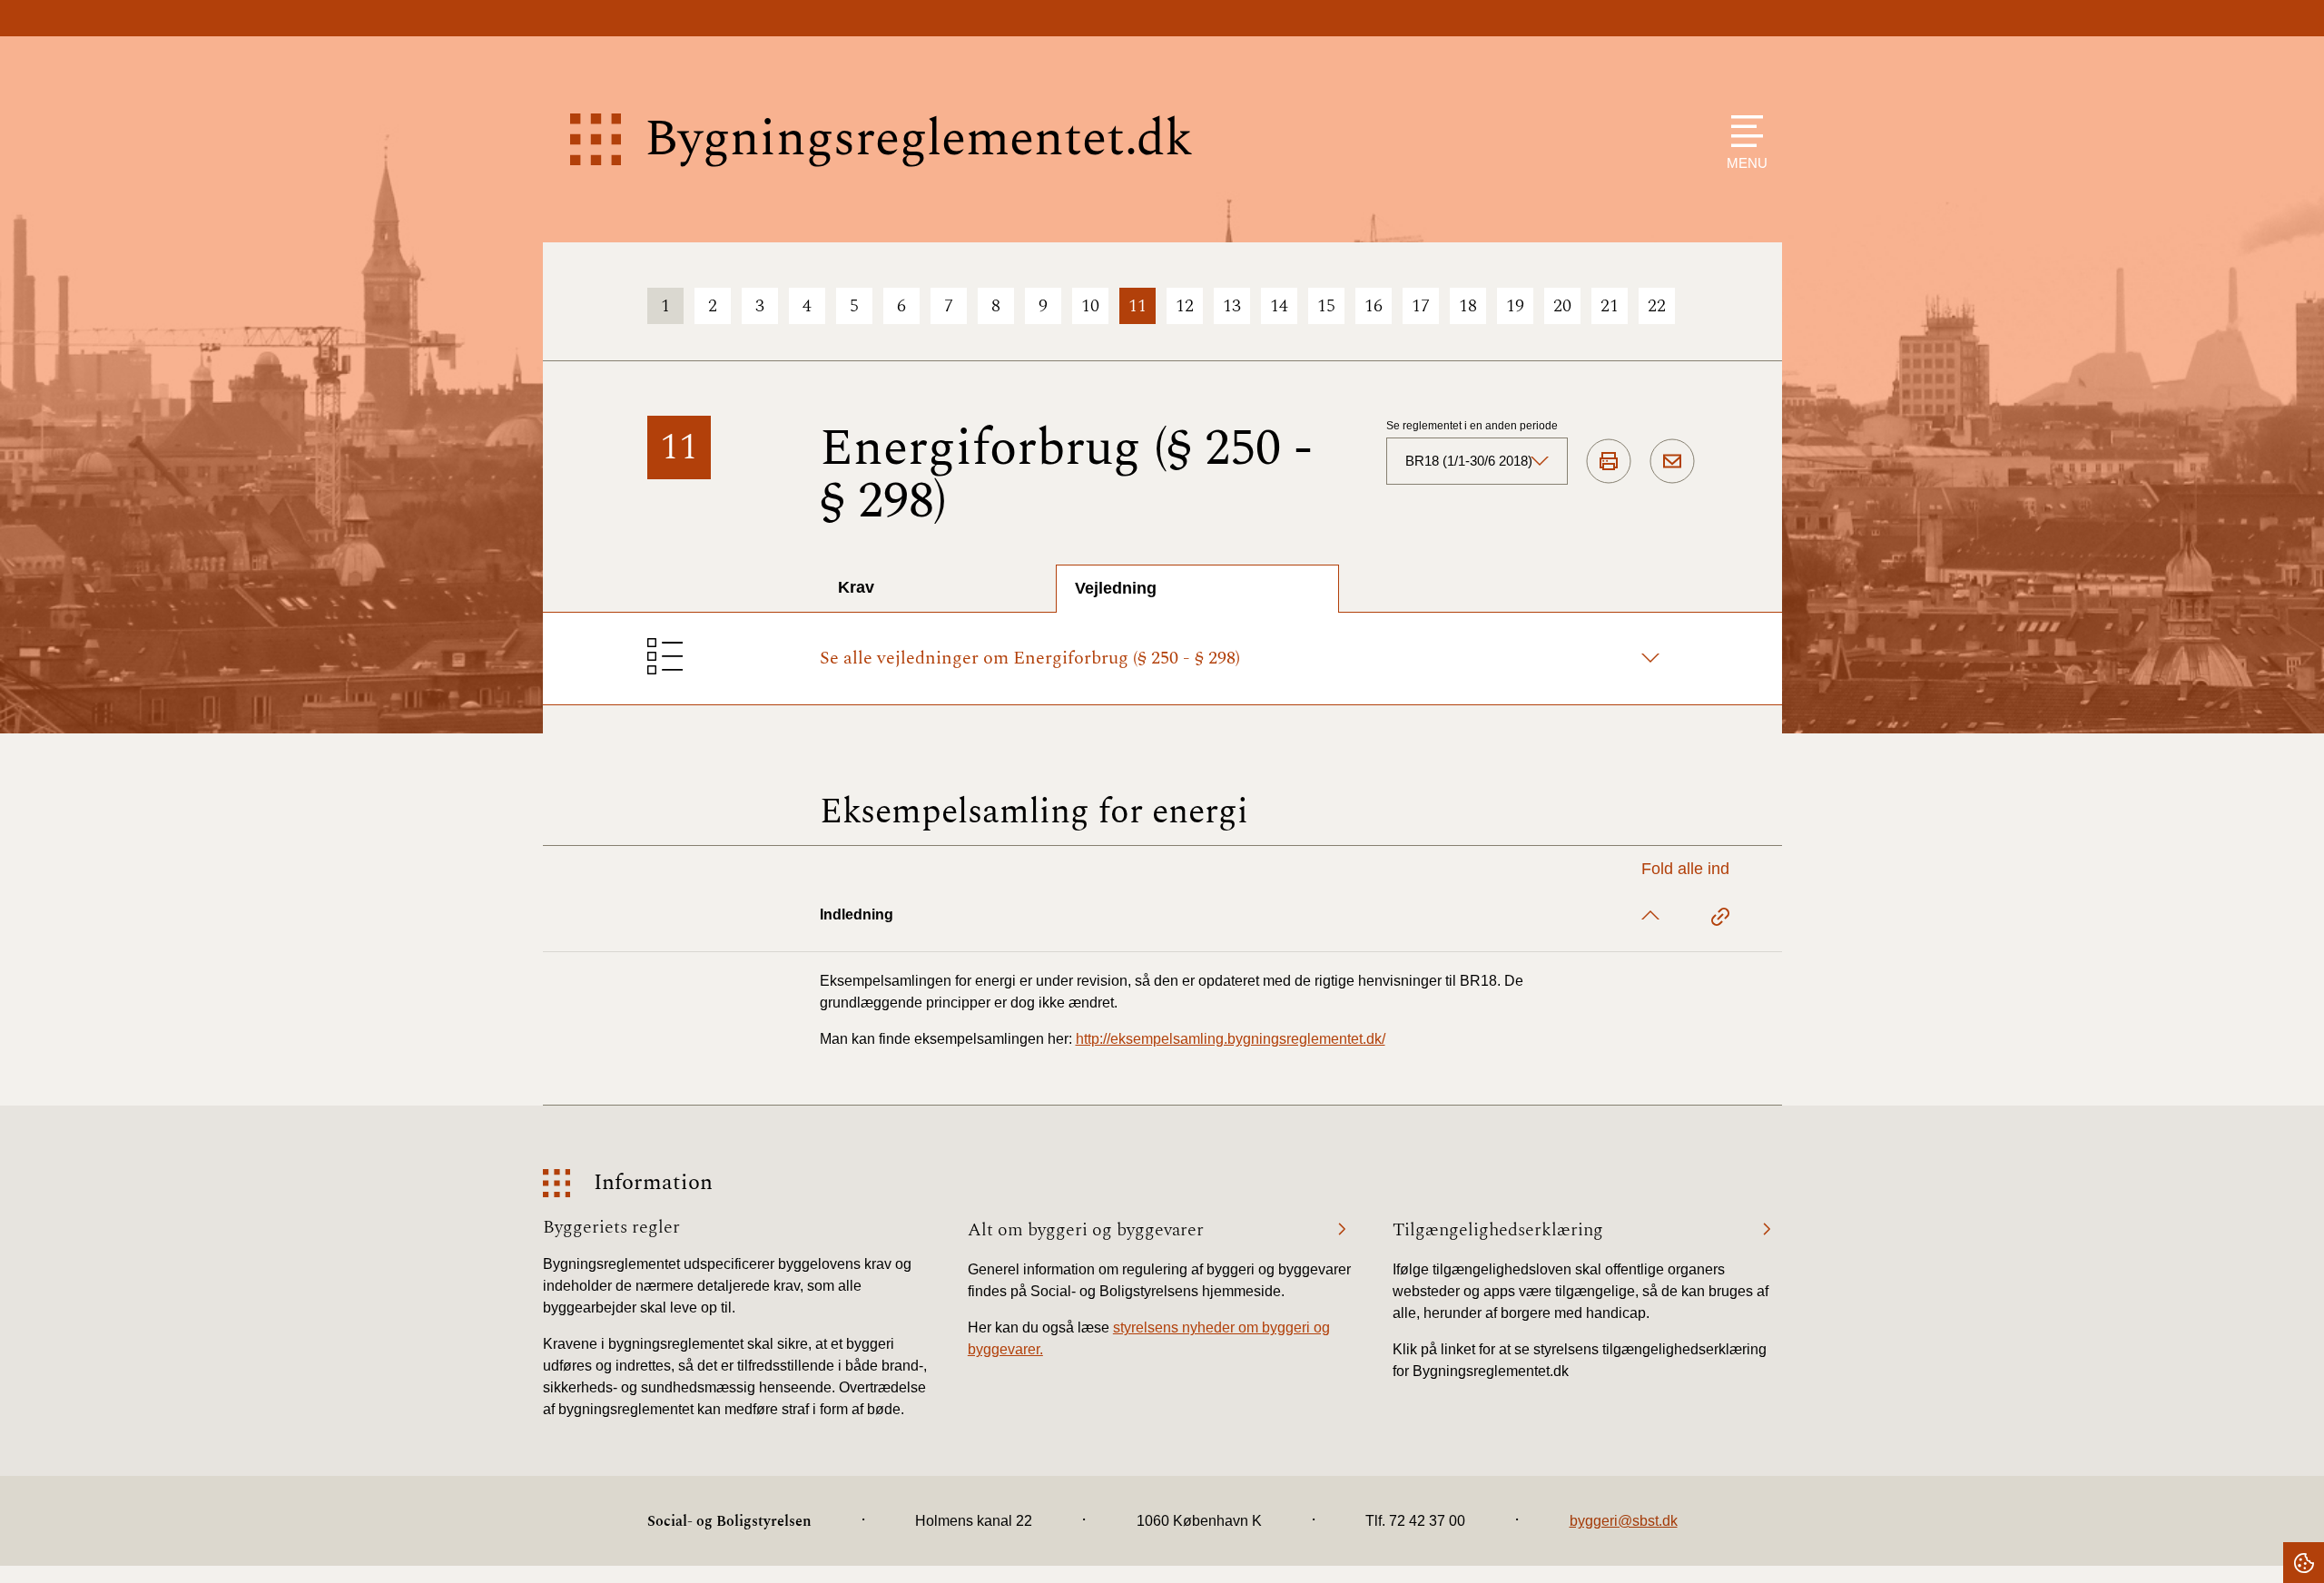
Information (653, 1183)
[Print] (1609, 462)
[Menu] (1743, 131)
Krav (856, 587)
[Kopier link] (1720, 919)
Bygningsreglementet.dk (919, 139)
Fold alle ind (1685, 869)
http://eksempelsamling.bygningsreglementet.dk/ (1231, 1039)
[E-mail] (1672, 462)
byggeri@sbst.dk (1624, 1521)
